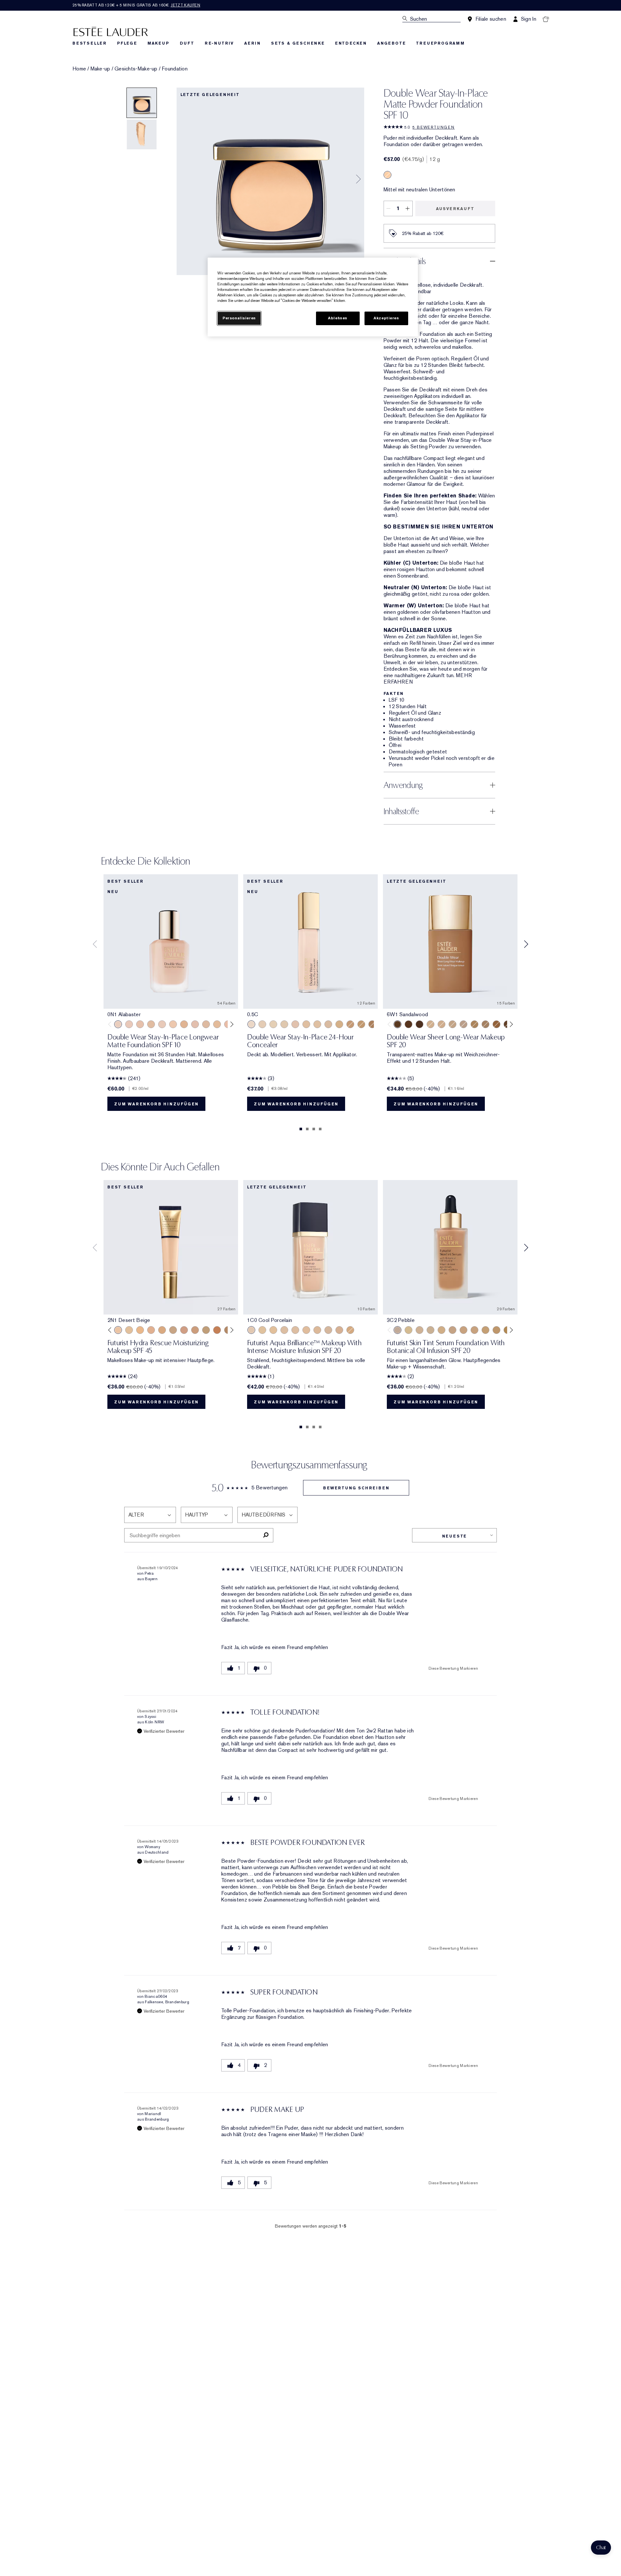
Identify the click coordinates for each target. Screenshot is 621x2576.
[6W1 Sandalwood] (398, 1024)
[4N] (350, 1024)
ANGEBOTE (391, 43)
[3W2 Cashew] (173, 1330)
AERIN (252, 43)
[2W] (317, 1024)
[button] (601, 2548)
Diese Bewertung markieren (453, 1668)
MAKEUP (158, 43)
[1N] (273, 1024)
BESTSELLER (90, 43)
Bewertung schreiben (356, 1488)
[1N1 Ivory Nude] (173, 1024)
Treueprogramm (440, 43)
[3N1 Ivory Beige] (387, 175)
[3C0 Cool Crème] (328, 1330)
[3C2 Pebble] (485, 1024)
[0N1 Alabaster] (118, 1024)
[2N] (306, 1024)
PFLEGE (127, 43)
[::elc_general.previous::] (111, 1024)
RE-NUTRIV (219, 43)
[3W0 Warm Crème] (350, 1330)
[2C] (295, 1024)
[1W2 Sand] (217, 1024)
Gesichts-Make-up (136, 69)
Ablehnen (338, 318)
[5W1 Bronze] (217, 1330)
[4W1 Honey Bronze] (485, 1330)
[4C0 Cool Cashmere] (339, 1330)
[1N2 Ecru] (206, 1024)
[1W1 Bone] (184, 1024)
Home (79, 69)
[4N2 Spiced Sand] (496, 1024)
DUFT (187, 43)
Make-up (100, 69)
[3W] (339, 1024)
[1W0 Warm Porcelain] (151, 1024)
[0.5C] (251, 1024)
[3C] (328, 1024)
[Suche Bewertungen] (266, 1535)
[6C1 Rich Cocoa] (409, 1024)
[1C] (262, 1024)
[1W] (284, 1024)
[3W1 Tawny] (162, 1330)
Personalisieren (239, 318)
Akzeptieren (386, 318)
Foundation (175, 69)
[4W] (361, 1024)
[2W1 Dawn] (452, 1024)
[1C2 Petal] (195, 1024)
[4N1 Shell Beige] (195, 1330)
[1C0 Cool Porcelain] (251, 1330)
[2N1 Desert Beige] (441, 1024)
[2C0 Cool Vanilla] (430, 1024)
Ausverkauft (455, 209)
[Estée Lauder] (111, 31)
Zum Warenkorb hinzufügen (156, 1104)
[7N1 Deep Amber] (419, 1024)
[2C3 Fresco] (463, 1024)
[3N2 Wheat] (474, 1024)
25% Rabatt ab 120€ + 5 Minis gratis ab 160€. (136, 5)
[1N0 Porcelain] (140, 1024)
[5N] (372, 1024)
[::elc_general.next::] (231, 1024)
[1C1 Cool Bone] (162, 1024)
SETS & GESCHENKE (298, 43)
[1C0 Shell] (129, 1024)
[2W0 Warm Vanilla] (317, 1330)
